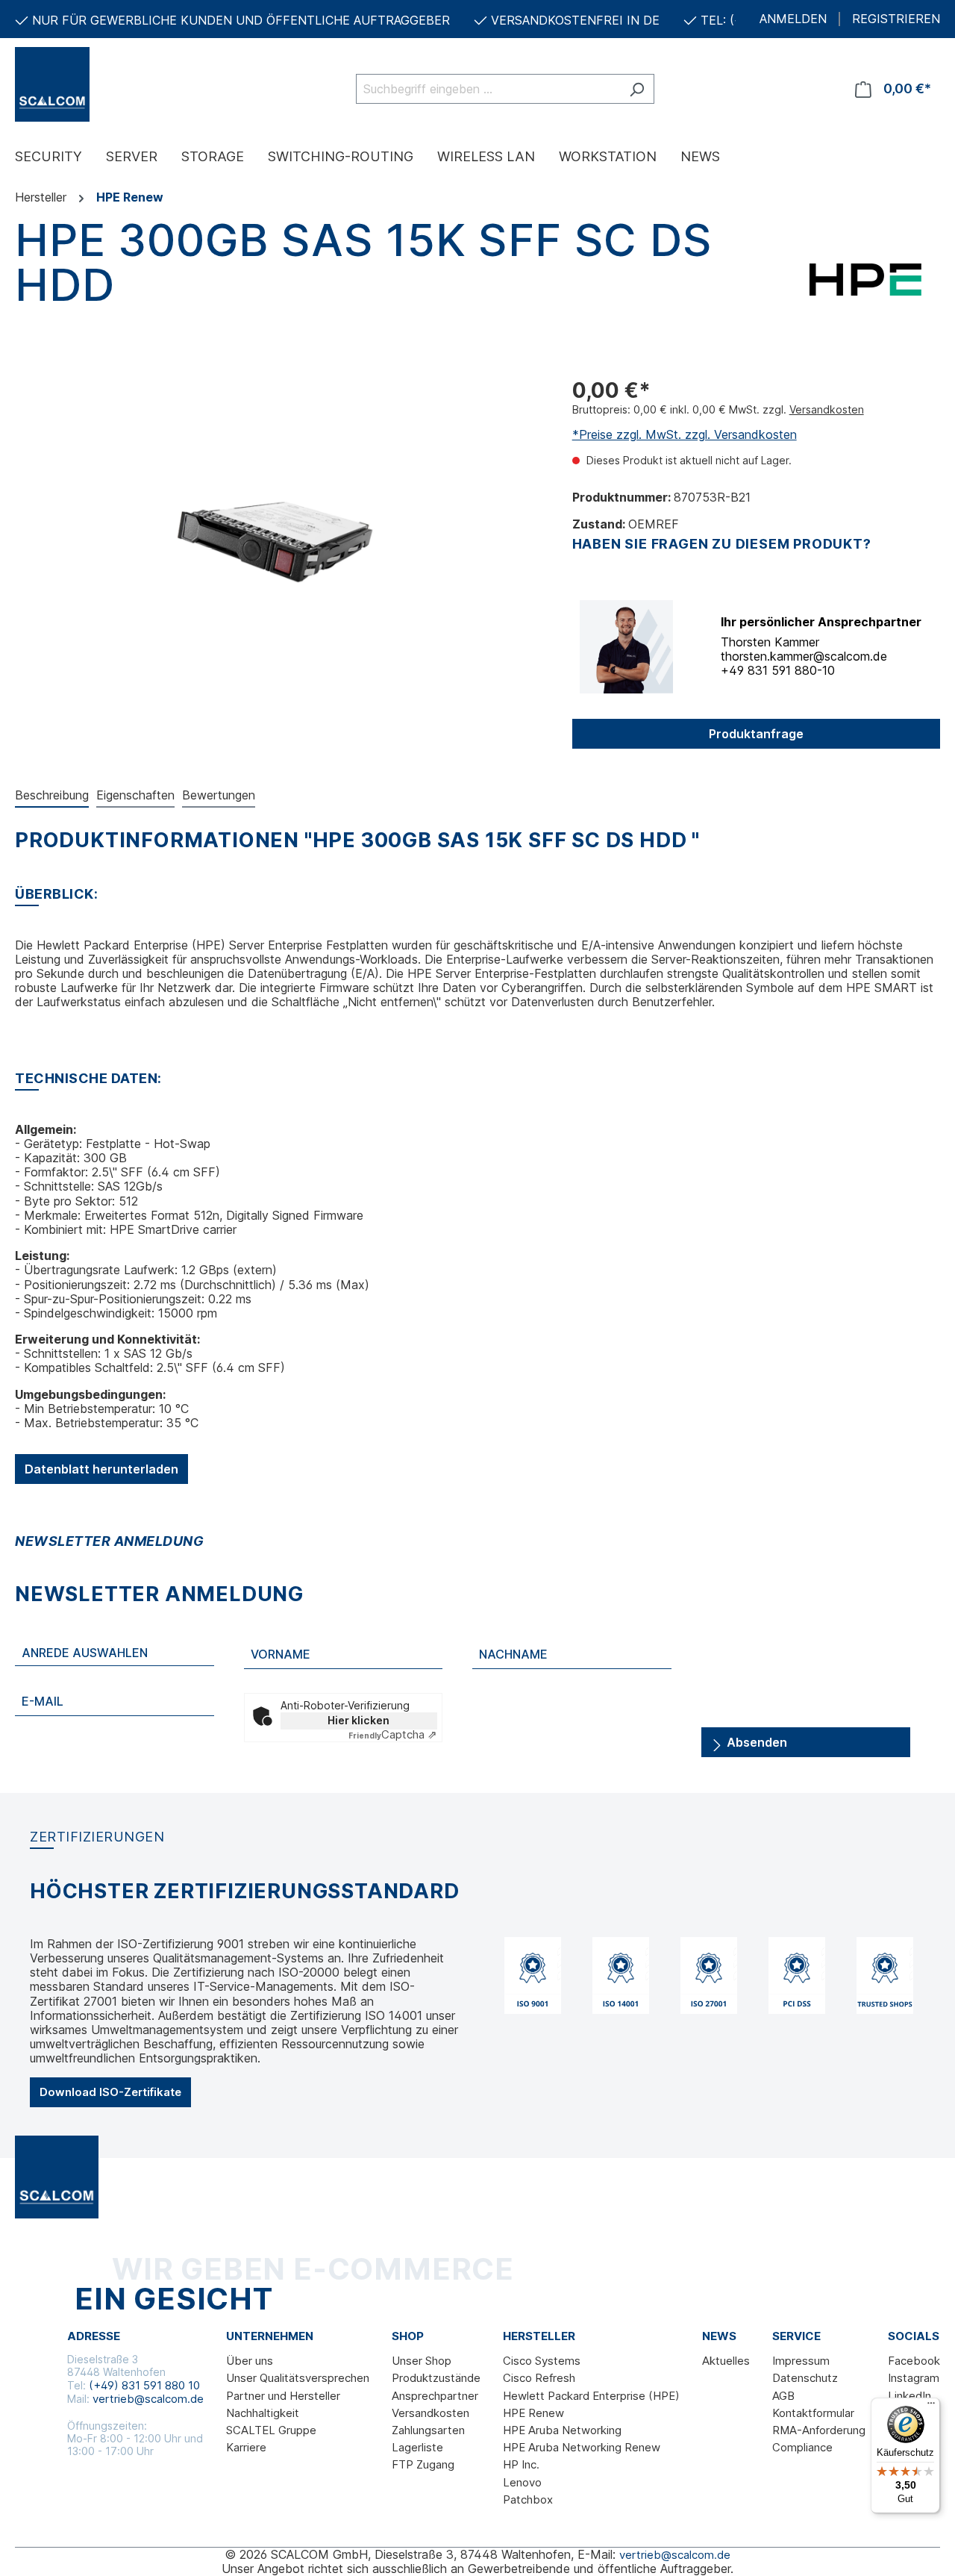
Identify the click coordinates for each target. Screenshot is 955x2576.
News (719, 2336)
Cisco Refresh (539, 2378)
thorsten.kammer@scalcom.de (804, 656)
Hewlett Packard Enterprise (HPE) (591, 2396)
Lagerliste (417, 2447)
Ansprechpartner (435, 2396)
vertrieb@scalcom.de (148, 2399)
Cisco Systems (542, 2361)
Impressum (801, 2361)
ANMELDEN (793, 19)
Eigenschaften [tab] (135, 795)
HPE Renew (533, 2413)
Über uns (250, 2361)
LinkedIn (909, 2396)
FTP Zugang (423, 2464)
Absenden (755, 1742)
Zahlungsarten (428, 2430)
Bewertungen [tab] (219, 795)
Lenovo (522, 2482)
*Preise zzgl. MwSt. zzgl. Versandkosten (685, 434)
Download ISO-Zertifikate (110, 2092)
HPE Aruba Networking (562, 2430)
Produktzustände (436, 2378)
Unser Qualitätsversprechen (298, 2378)
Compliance (802, 2447)
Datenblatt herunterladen (101, 1469)
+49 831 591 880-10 (778, 670)
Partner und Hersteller (283, 2396)
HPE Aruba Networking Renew (582, 2447)
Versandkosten (827, 409)
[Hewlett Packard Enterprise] (865, 278)
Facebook (914, 2361)
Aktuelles (726, 2361)
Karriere (246, 2447)
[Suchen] (637, 89)
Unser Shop (422, 2361)
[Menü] (931, 2407)
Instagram (914, 2378)
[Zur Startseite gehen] (90, 84)
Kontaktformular (813, 2413)
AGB (783, 2396)
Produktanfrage (756, 734)
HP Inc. (521, 2464)
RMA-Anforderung (819, 2430)
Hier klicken (358, 1720)
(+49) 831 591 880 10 (144, 2385)
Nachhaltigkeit (263, 2413)
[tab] (52, 796)
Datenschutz (805, 2378)
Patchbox (528, 2499)
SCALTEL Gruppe (271, 2430)
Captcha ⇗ (393, 1734)
